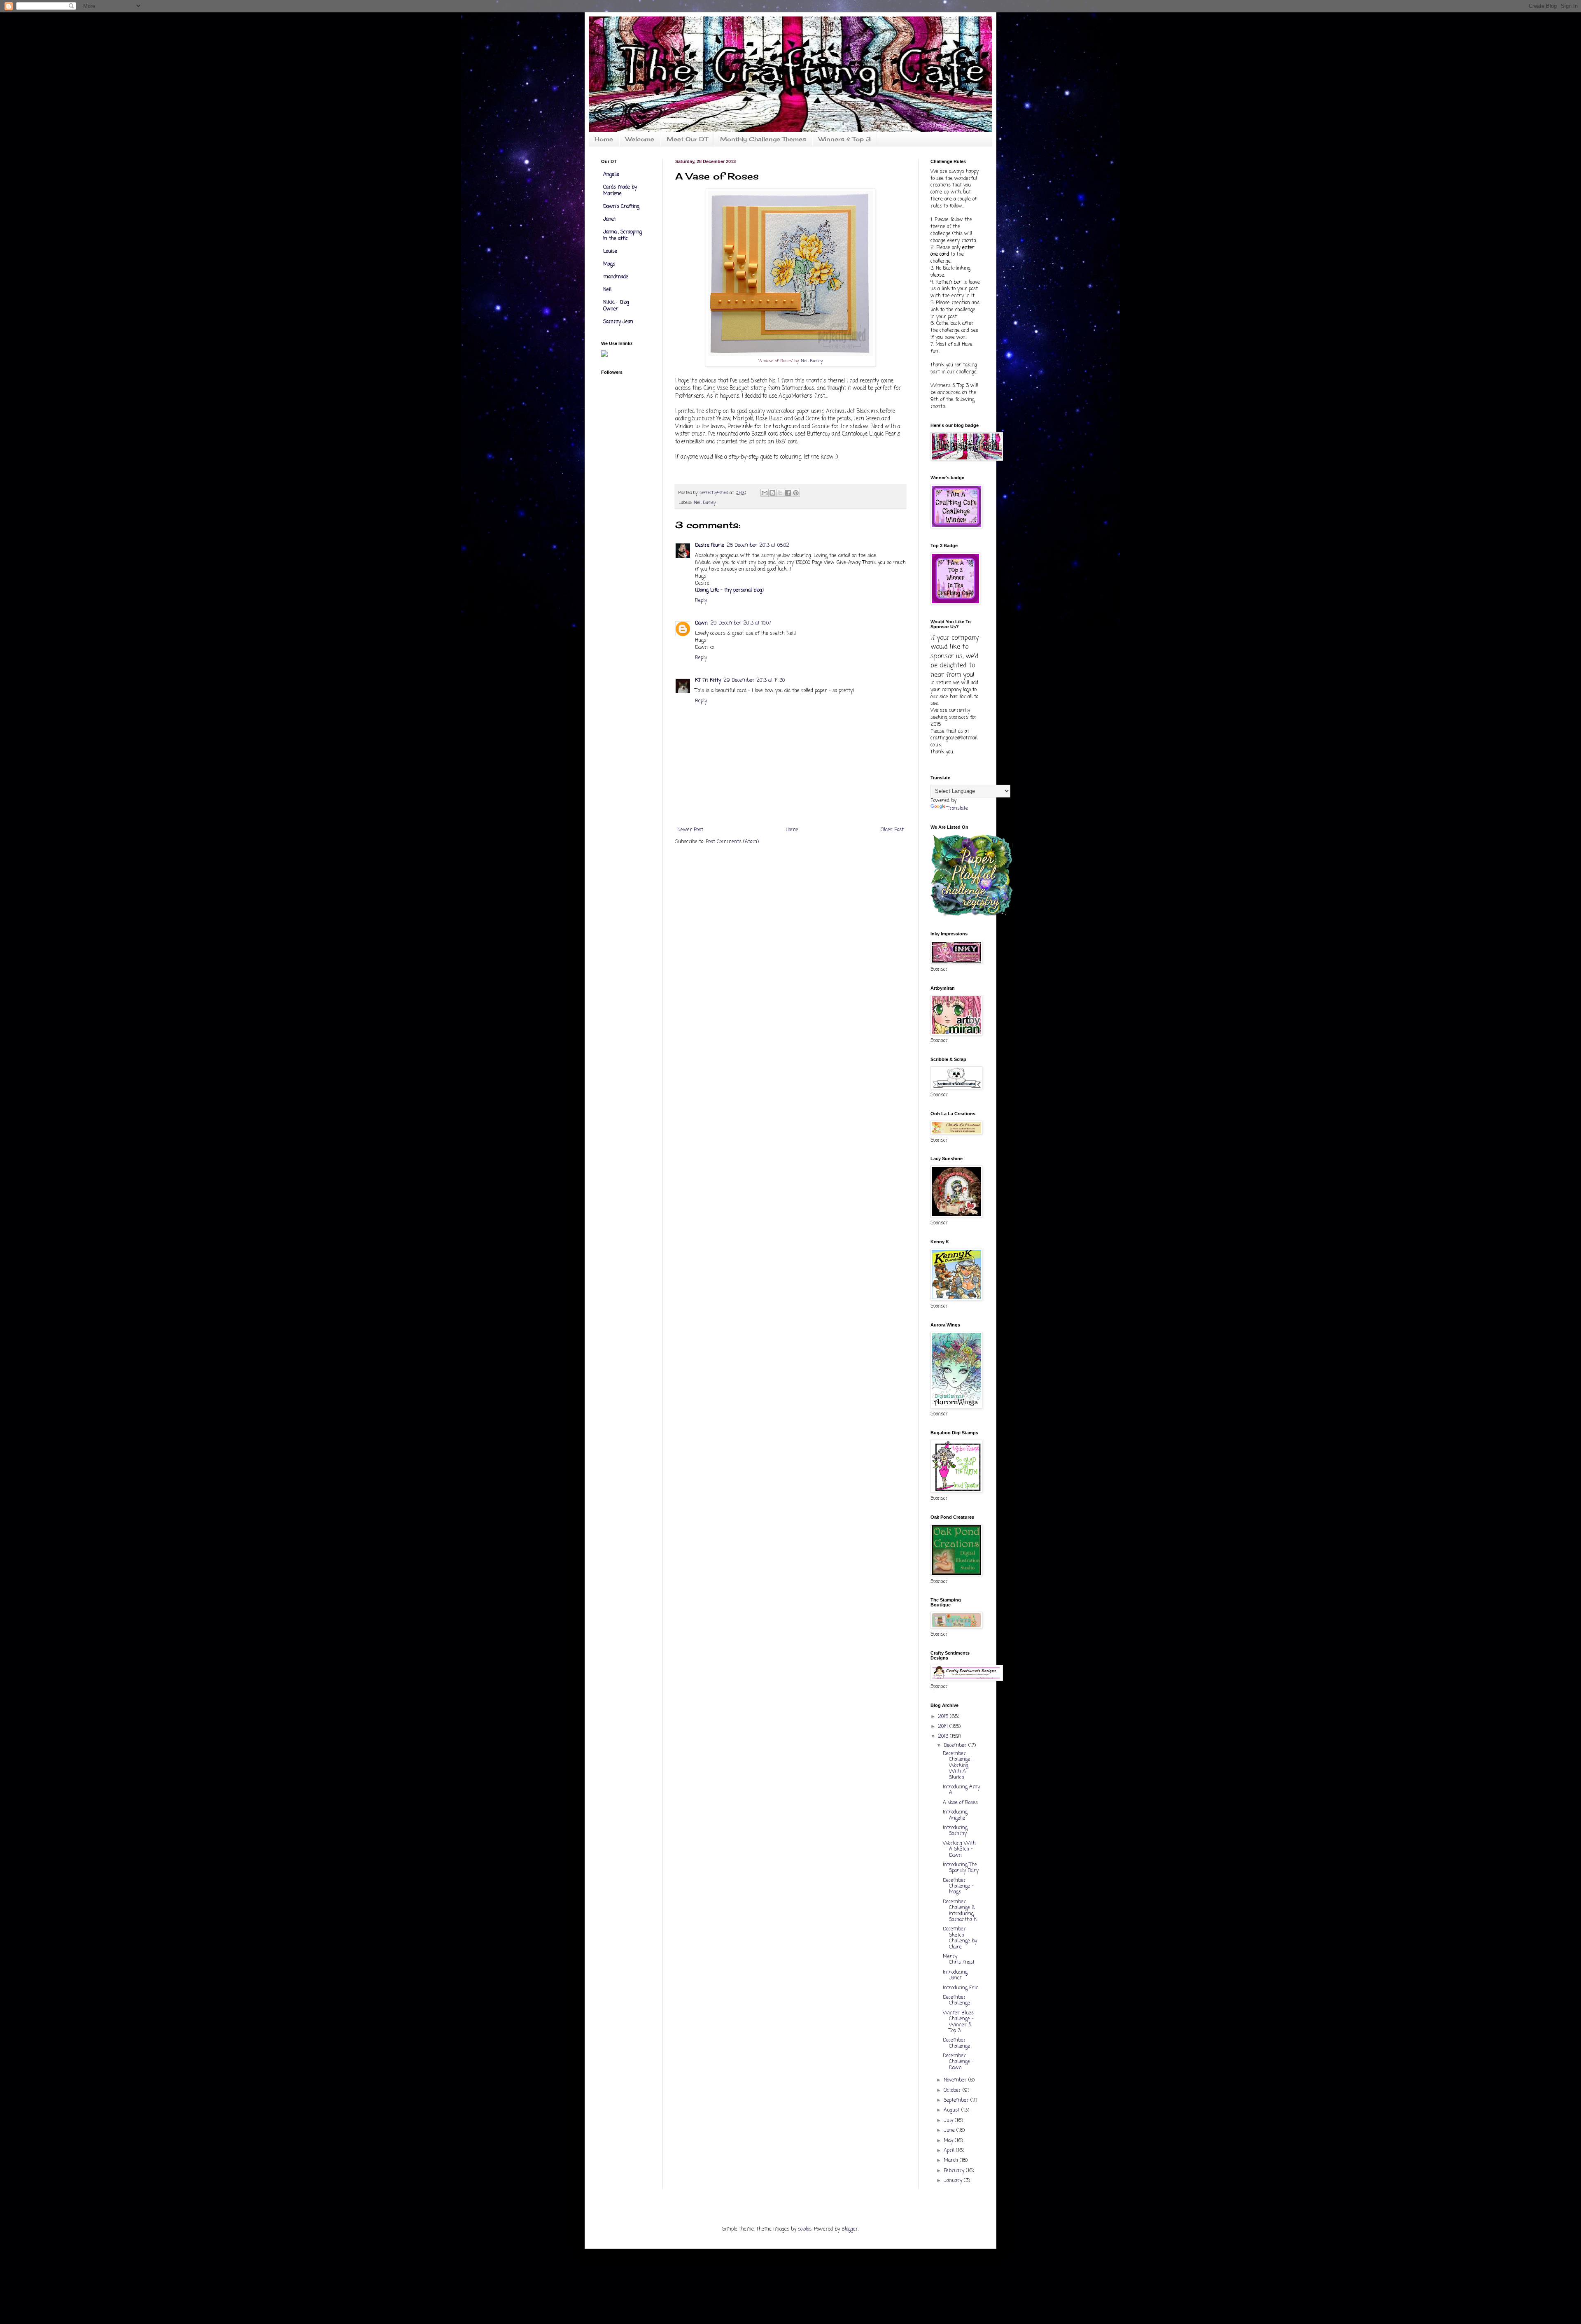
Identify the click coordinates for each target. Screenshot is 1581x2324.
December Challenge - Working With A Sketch (958, 1766)
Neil (607, 290)
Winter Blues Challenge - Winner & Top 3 (958, 2022)
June (950, 2131)
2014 (944, 1727)
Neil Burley (812, 361)
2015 (944, 1717)
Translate (957, 809)
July (949, 2121)
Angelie (611, 175)
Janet (610, 219)
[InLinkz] (604, 354)
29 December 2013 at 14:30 (754, 681)
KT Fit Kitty (708, 681)
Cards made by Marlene (620, 191)
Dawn (701, 623)
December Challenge (956, 2000)
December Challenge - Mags (958, 1887)
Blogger (850, 2229)
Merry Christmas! (958, 1960)
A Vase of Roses (960, 1803)
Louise (610, 252)
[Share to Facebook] (788, 493)
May (949, 2141)
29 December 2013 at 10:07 (741, 623)
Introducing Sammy (955, 1831)
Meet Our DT (687, 139)
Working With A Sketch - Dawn (959, 1850)
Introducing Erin (961, 1988)
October (953, 2091)
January (954, 2181)
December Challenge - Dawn (958, 2062)
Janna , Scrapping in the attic (623, 235)
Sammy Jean (618, 322)
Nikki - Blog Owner (616, 306)
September (957, 2100)
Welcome (640, 139)
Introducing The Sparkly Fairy (961, 1868)
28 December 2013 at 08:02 (758, 545)
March (952, 2161)
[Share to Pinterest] (796, 493)
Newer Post (690, 830)
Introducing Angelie (955, 1815)
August (953, 2110)
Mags (609, 264)
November (956, 2080)
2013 (944, 1737)
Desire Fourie (710, 545)
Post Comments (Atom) (732, 842)
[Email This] (765, 493)
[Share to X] (780, 493)
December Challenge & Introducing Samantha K (960, 1911)
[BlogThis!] (772, 493)
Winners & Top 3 (845, 139)
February (955, 2171)
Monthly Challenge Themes (763, 139)
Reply (701, 601)
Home (604, 139)
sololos (805, 2229)
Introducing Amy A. (961, 1790)
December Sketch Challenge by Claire (960, 1938)
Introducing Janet (955, 1975)
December (956, 1746)
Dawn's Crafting (621, 207)
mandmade (616, 277)
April (950, 2151)
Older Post (892, 830)
